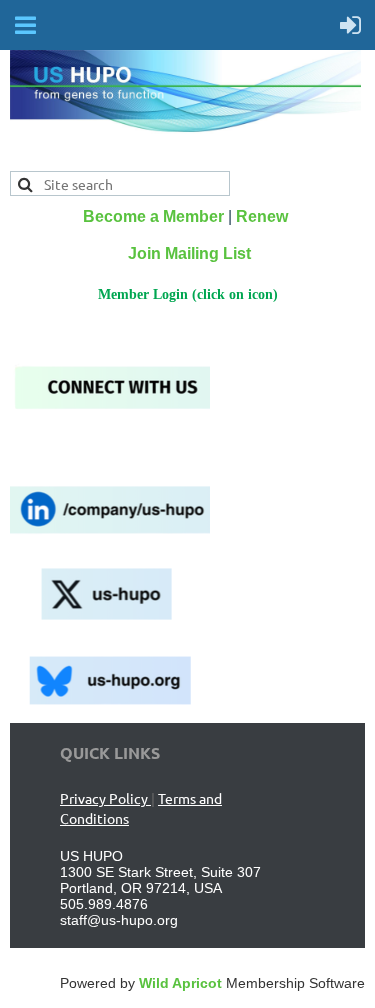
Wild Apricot (180, 983)
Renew (262, 216)
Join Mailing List (189, 253)
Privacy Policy (105, 798)
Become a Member (153, 216)
